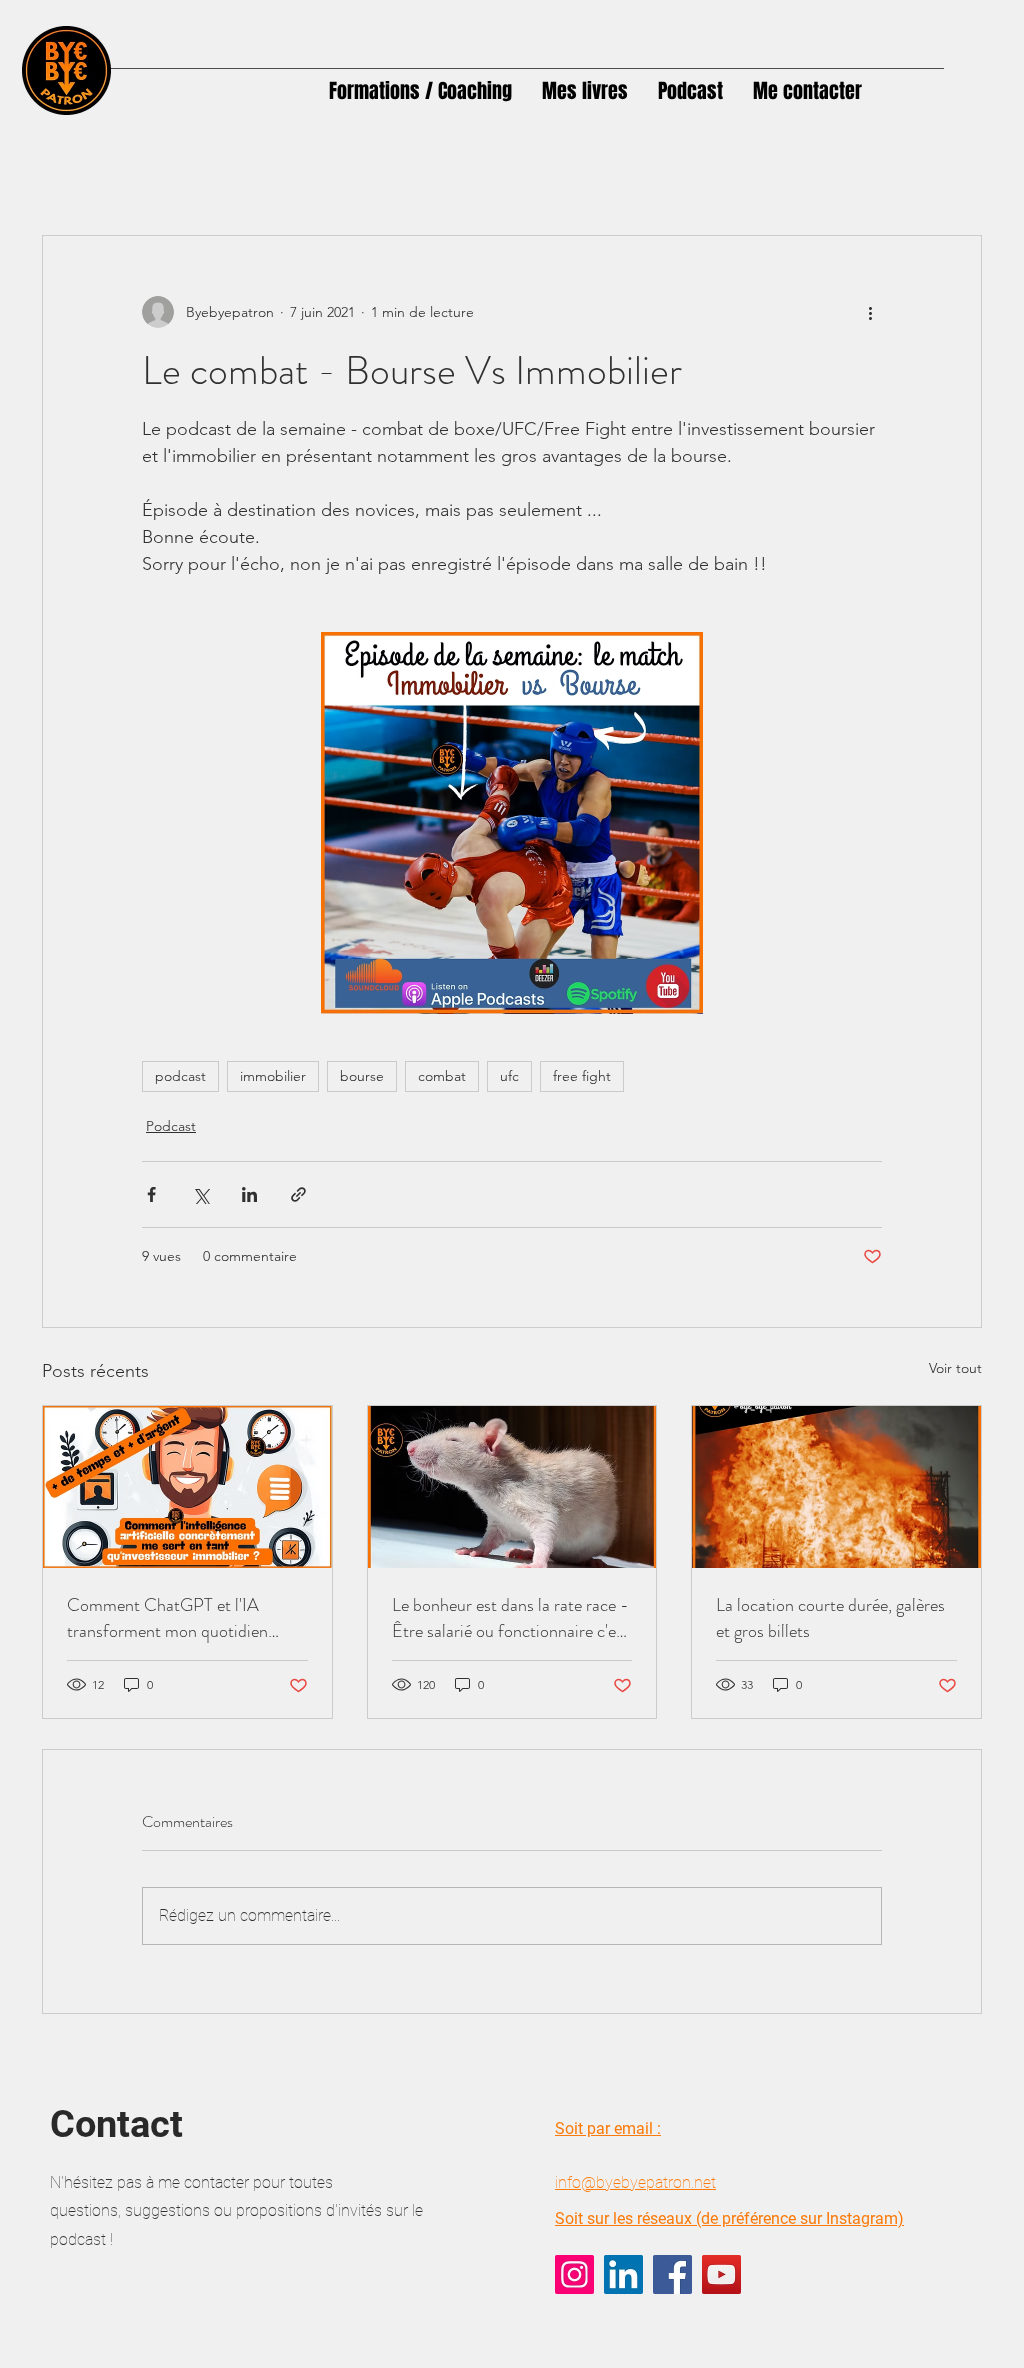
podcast (180, 1076)
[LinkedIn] (623, 2274)
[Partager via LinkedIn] (249, 1194)
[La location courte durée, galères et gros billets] (836, 1487)
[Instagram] (574, 2274)
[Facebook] (672, 2274)
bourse (362, 1076)
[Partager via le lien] (298, 1194)
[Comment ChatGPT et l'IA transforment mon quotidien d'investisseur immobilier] (187, 1487)
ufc (509, 1076)
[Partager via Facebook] (151, 1194)
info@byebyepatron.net (635, 2182)
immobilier (273, 1076)
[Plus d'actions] (870, 312)
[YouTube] (721, 2274)
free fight (582, 1076)
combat (442, 1076)
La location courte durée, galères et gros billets (830, 1618)
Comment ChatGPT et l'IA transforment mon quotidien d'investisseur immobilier (167, 1618)
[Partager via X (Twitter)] (200, 1194)
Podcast (171, 1126)
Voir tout (955, 1368)
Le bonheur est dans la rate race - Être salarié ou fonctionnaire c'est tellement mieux (510, 1618)
